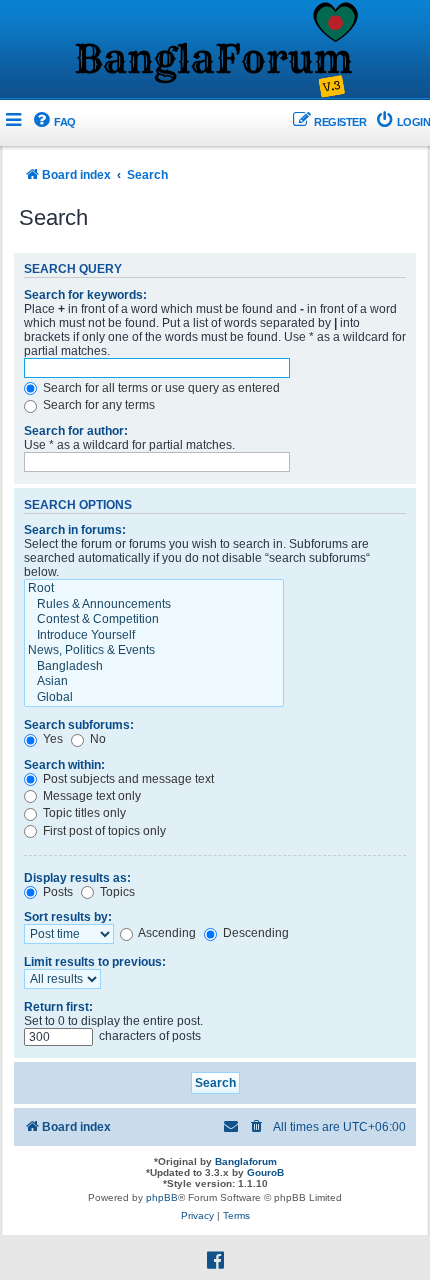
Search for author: (76, 431)
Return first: (58, 1007)
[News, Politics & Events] (154, 651)
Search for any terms (97, 405)
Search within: (64, 765)
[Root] (154, 589)
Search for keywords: (85, 295)
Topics (116, 892)
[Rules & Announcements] (154, 605)
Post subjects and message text (127, 779)
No (96, 739)
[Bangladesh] (154, 667)
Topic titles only (83, 813)
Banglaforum (246, 1161)
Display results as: (77, 878)
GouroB (265, 1172)
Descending (254, 933)
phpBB (162, 1197)
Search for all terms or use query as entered (160, 388)
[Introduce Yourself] (154, 636)
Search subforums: (79, 725)
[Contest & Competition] (154, 620)
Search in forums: (75, 530)
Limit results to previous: (95, 962)
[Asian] (154, 682)
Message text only (90, 796)
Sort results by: (68, 917)
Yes (51, 739)
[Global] (154, 698)
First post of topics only (103, 831)
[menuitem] (53, 122)
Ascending (166, 933)
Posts (56, 892)
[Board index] (215, 51)
